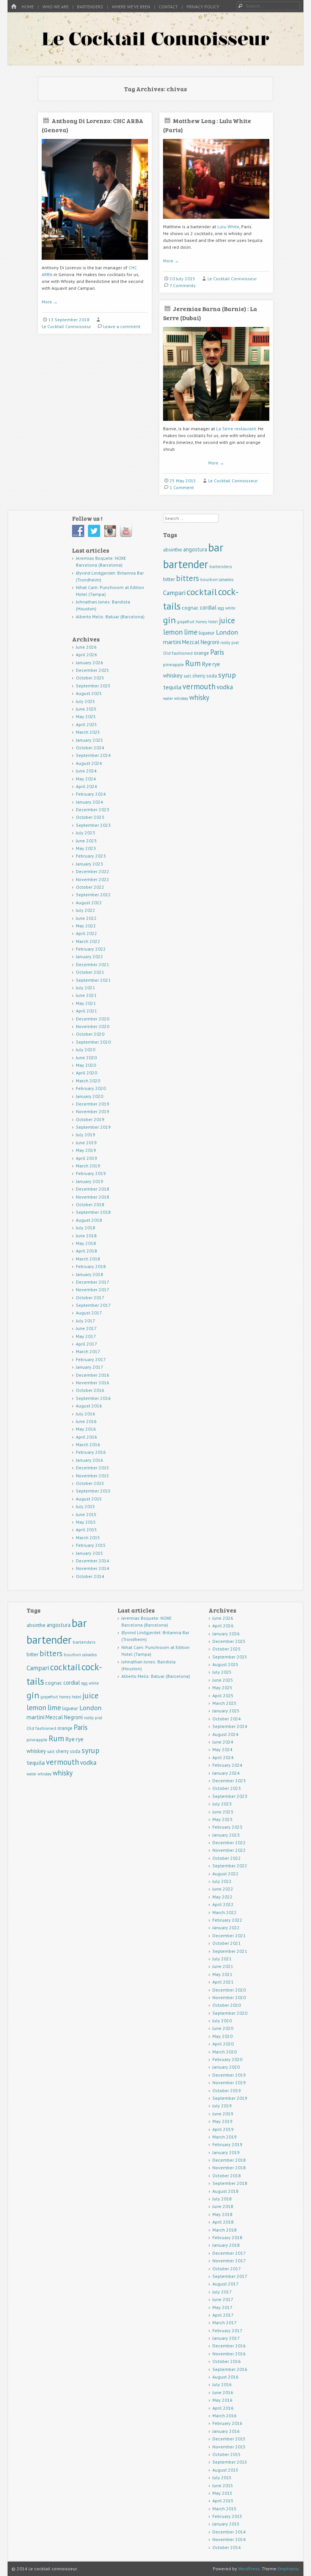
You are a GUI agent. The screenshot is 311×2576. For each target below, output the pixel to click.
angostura (195, 549)
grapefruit (186, 622)
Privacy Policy (203, 7)
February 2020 (91, 1088)
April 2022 (86, 933)
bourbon (209, 579)
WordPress (249, 2569)
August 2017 (89, 1313)
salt (187, 676)
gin (170, 620)
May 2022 (86, 926)
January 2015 (90, 1553)
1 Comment (182, 487)
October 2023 (90, 817)
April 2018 (86, 1251)
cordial (208, 607)
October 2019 (90, 1119)
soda (212, 676)
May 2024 (86, 779)
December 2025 (93, 670)
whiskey (181, 698)
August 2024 (89, 763)
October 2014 (90, 1576)
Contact (168, 7)
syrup (227, 675)
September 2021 (93, 980)
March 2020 (88, 1081)
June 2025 (86, 709)
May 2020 (86, 1065)
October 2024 (90, 748)
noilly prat (230, 643)
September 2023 (93, 825)
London (227, 632)
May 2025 (86, 716)
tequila (172, 687)
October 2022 (90, 887)
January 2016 (90, 1460)
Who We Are (56, 7)
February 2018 (91, 1266)
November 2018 (93, 1197)
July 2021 (86, 988)
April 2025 (86, 724)
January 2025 (90, 740)
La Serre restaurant (236, 429)
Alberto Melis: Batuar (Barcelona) (110, 617)
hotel (213, 622)
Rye (207, 664)
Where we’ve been (131, 7)
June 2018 (86, 1236)
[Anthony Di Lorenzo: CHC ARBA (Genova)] (95, 263)
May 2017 (86, 1336)
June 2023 (86, 841)
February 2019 (91, 1173)
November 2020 (93, 1026)
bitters (188, 578)
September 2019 (93, 1127)
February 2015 (91, 1545)
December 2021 (93, 964)
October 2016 (90, 1390)
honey (201, 622)
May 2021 (86, 1003)
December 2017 (93, 1282)
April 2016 (86, 1437)
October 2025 (90, 678)
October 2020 (90, 1034)
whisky (199, 697)
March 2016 (88, 1444)
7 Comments (183, 285)
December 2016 (93, 1375)
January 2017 (90, 1367)
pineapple (174, 664)
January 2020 (90, 1096)
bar (216, 547)
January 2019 (90, 1181)
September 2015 (93, 1491)
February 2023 (91, 856)
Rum (193, 663)
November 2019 (93, 1111)
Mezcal (191, 642)
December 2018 (93, 1189)
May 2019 (86, 1150)
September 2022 (93, 895)
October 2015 (90, 1483)
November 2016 (93, 1383)
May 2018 (86, 1243)
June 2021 (86, 995)
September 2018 (93, 1212)
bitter (169, 579)
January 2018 (90, 1274)
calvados (226, 580)
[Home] (14, 7)
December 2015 (93, 1468)
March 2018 (88, 1259)
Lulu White (228, 227)
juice (227, 620)
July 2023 (86, 833)
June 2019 (86, 1143)
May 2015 (86, 1522)
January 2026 (90, 663)
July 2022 (86, 910)
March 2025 (88, 732)
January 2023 (90, 864)
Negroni (210, 642)
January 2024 (90, 802)
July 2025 (86, 701)
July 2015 (86, 1506)
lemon (173, 632)
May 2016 (86, 1429)
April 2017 (86, 1344)
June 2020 (86, 1057)
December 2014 (93, 1561)
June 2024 (86, 771)
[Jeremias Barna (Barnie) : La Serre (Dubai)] (216, 424)
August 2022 (89, 903)
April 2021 (86, 1011)
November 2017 (93, 1290)
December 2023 (93, 809)
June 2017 (86, 1328)
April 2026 (86, 655)
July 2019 (86, 1135)
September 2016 (93, 1398)
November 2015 (93, 1476)
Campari (174, 593)
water (168, 698)
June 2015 (86, 1514)
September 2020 (93, 1042)
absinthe (173, 550)
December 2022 (93, 871)
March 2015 (88, 1538)
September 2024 (93, 755)
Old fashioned (178, 653)
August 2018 (89, 1220)
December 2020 (93, 1019)
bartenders (221, 566)
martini (172, 642)
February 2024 (91, 794)
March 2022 (88, 941)
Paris (217, 652)
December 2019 (93, 1104)
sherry (199, 676)
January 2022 (90, 956)
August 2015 (89, 1499)
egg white (226, 608)
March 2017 (88, 1351)
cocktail (202, 592)
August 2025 (89, 693)
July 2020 (86, 1050)
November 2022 (93, 879)
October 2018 (90, 1204)
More (50, 302)
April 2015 (86, 1530)
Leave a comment (122, 326)
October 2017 (90, 1297)
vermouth (199, 686)
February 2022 (91, 949)
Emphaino (288, 2569)
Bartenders (90, 7)
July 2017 (86, 1321)
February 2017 (91, 1359)
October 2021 (90, 972)
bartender (186, 564)
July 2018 (86, 1228)
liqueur (207, 633)
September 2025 (93, 686)
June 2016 (86, 1421)
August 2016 (89, 1406)
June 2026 (86, 647)
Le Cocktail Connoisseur (66, 326)
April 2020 (86, 1073)
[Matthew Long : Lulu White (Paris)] (216, 222)
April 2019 (86, 1158)
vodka (225, 687)
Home (28, 7)
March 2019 (88, 1166)
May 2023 (86, 848)
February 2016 (91, 1452)
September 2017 (93, 1305)
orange (201, 653)
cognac (190, 608)
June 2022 (86, 918)
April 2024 (86, 786)
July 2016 (86, 1414)
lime (191, 632)
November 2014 (93, 1568)
